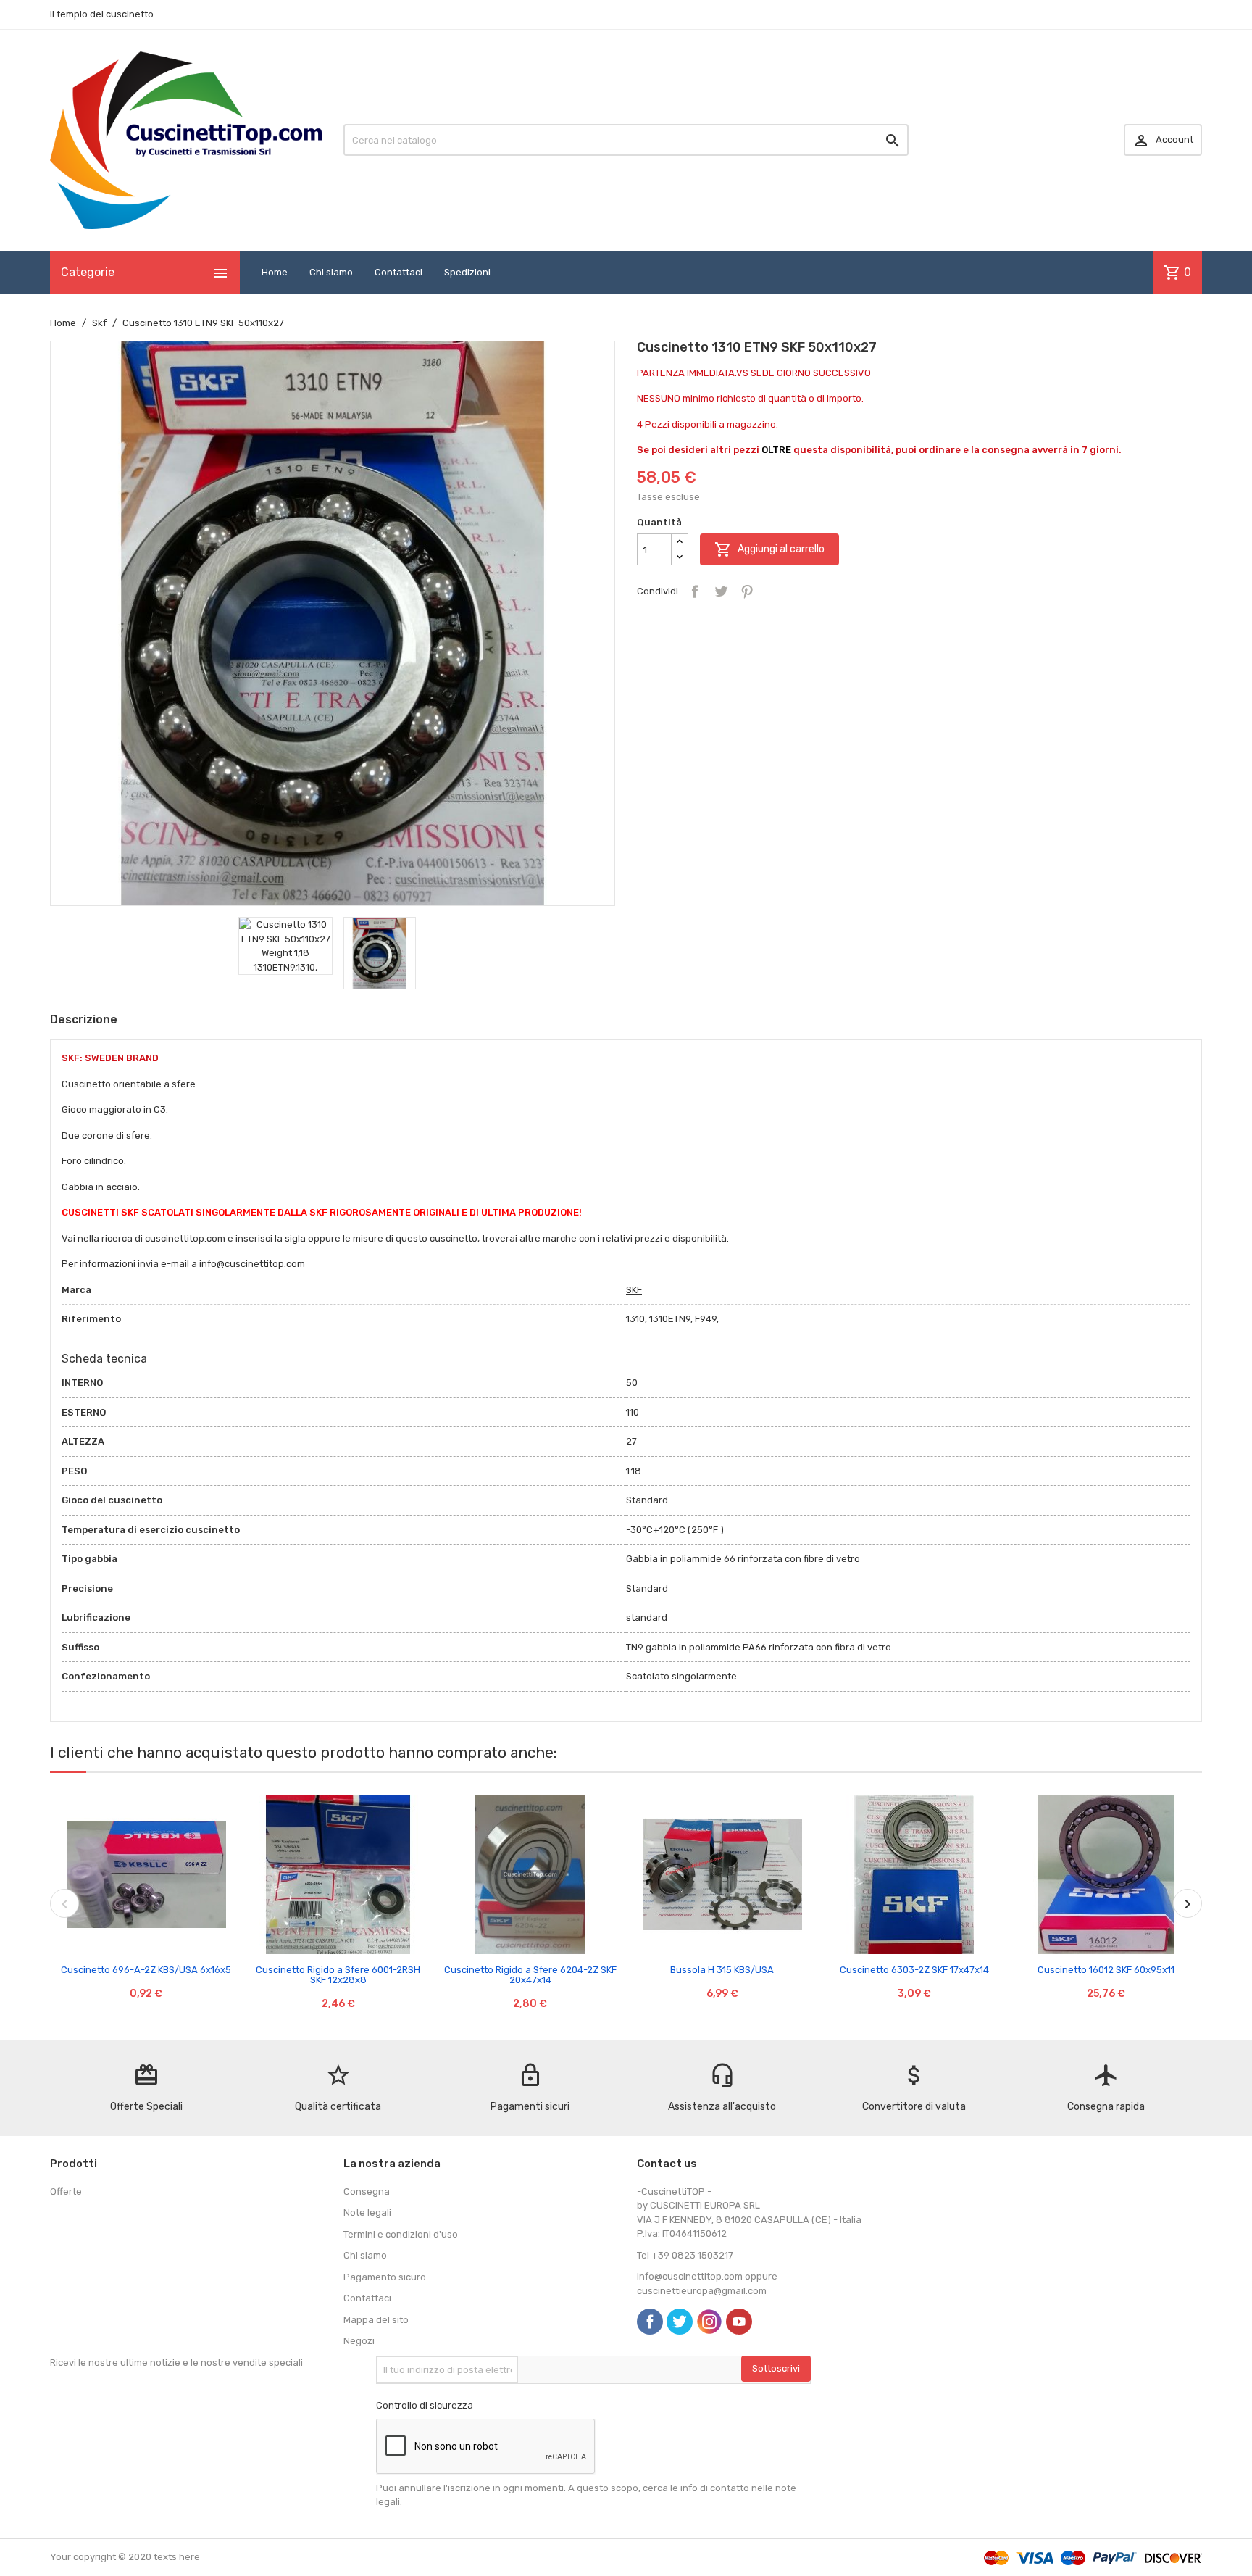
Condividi (695, 591)
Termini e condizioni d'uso (401, 2234)
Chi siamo (331, 272)
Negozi (359, 2341)
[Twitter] (680, 2322)
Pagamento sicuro (385, 2277)
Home (275, 272)
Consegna (367, 2191)
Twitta (721, 591)
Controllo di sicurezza (425, 2405)
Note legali (367, 2213)
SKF (634, 1290)
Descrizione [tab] (84, 1019)
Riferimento (91, 1319)
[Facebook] (650, 2322)
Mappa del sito (376, 2320)
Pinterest (747, 591)
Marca (76, 1290)
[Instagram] (709, 2322)
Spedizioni (467, 272)
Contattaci (398, 272)
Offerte (66, 2191)
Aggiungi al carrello (769, 549)
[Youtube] (739, 2322)
